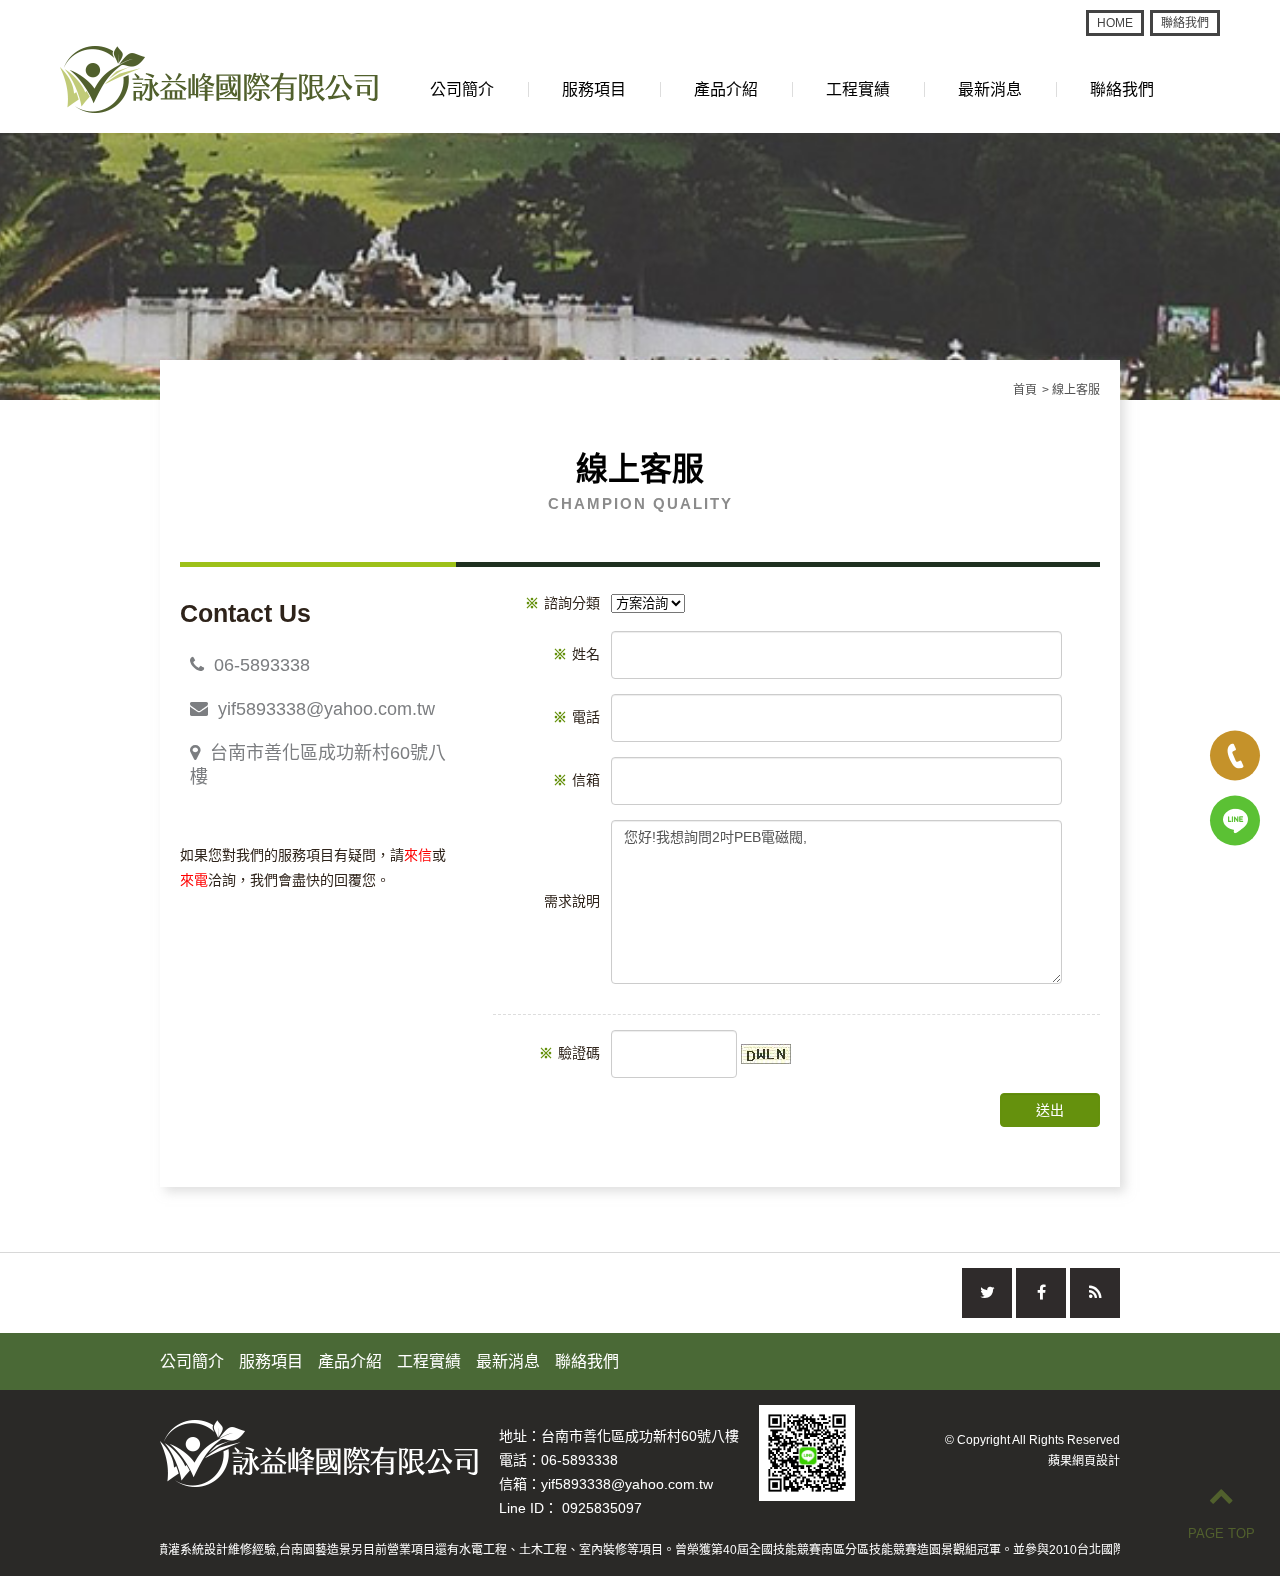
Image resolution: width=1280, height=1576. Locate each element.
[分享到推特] (987, 1293)
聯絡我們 (1185, 23)
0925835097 (602, 1508)
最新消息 (990, 89)
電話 (576, 717)
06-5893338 (262, 665)
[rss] (1095, 1293)
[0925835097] (1235, 821)
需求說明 (572, 901)
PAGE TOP (1221, 1533)
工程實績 (858, 89)
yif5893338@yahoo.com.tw (326, 709)
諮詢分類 (562, 603)
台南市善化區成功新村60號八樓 (318, 765)
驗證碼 (569, 1053)
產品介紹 (726, 89)
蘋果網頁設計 (1084, 1461)
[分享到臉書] (1041, 1293)
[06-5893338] (1235, 756)
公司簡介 (462, 89)
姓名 (576, 654)
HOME (1115, 23)
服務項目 (594, 89)
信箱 (576, 780)
